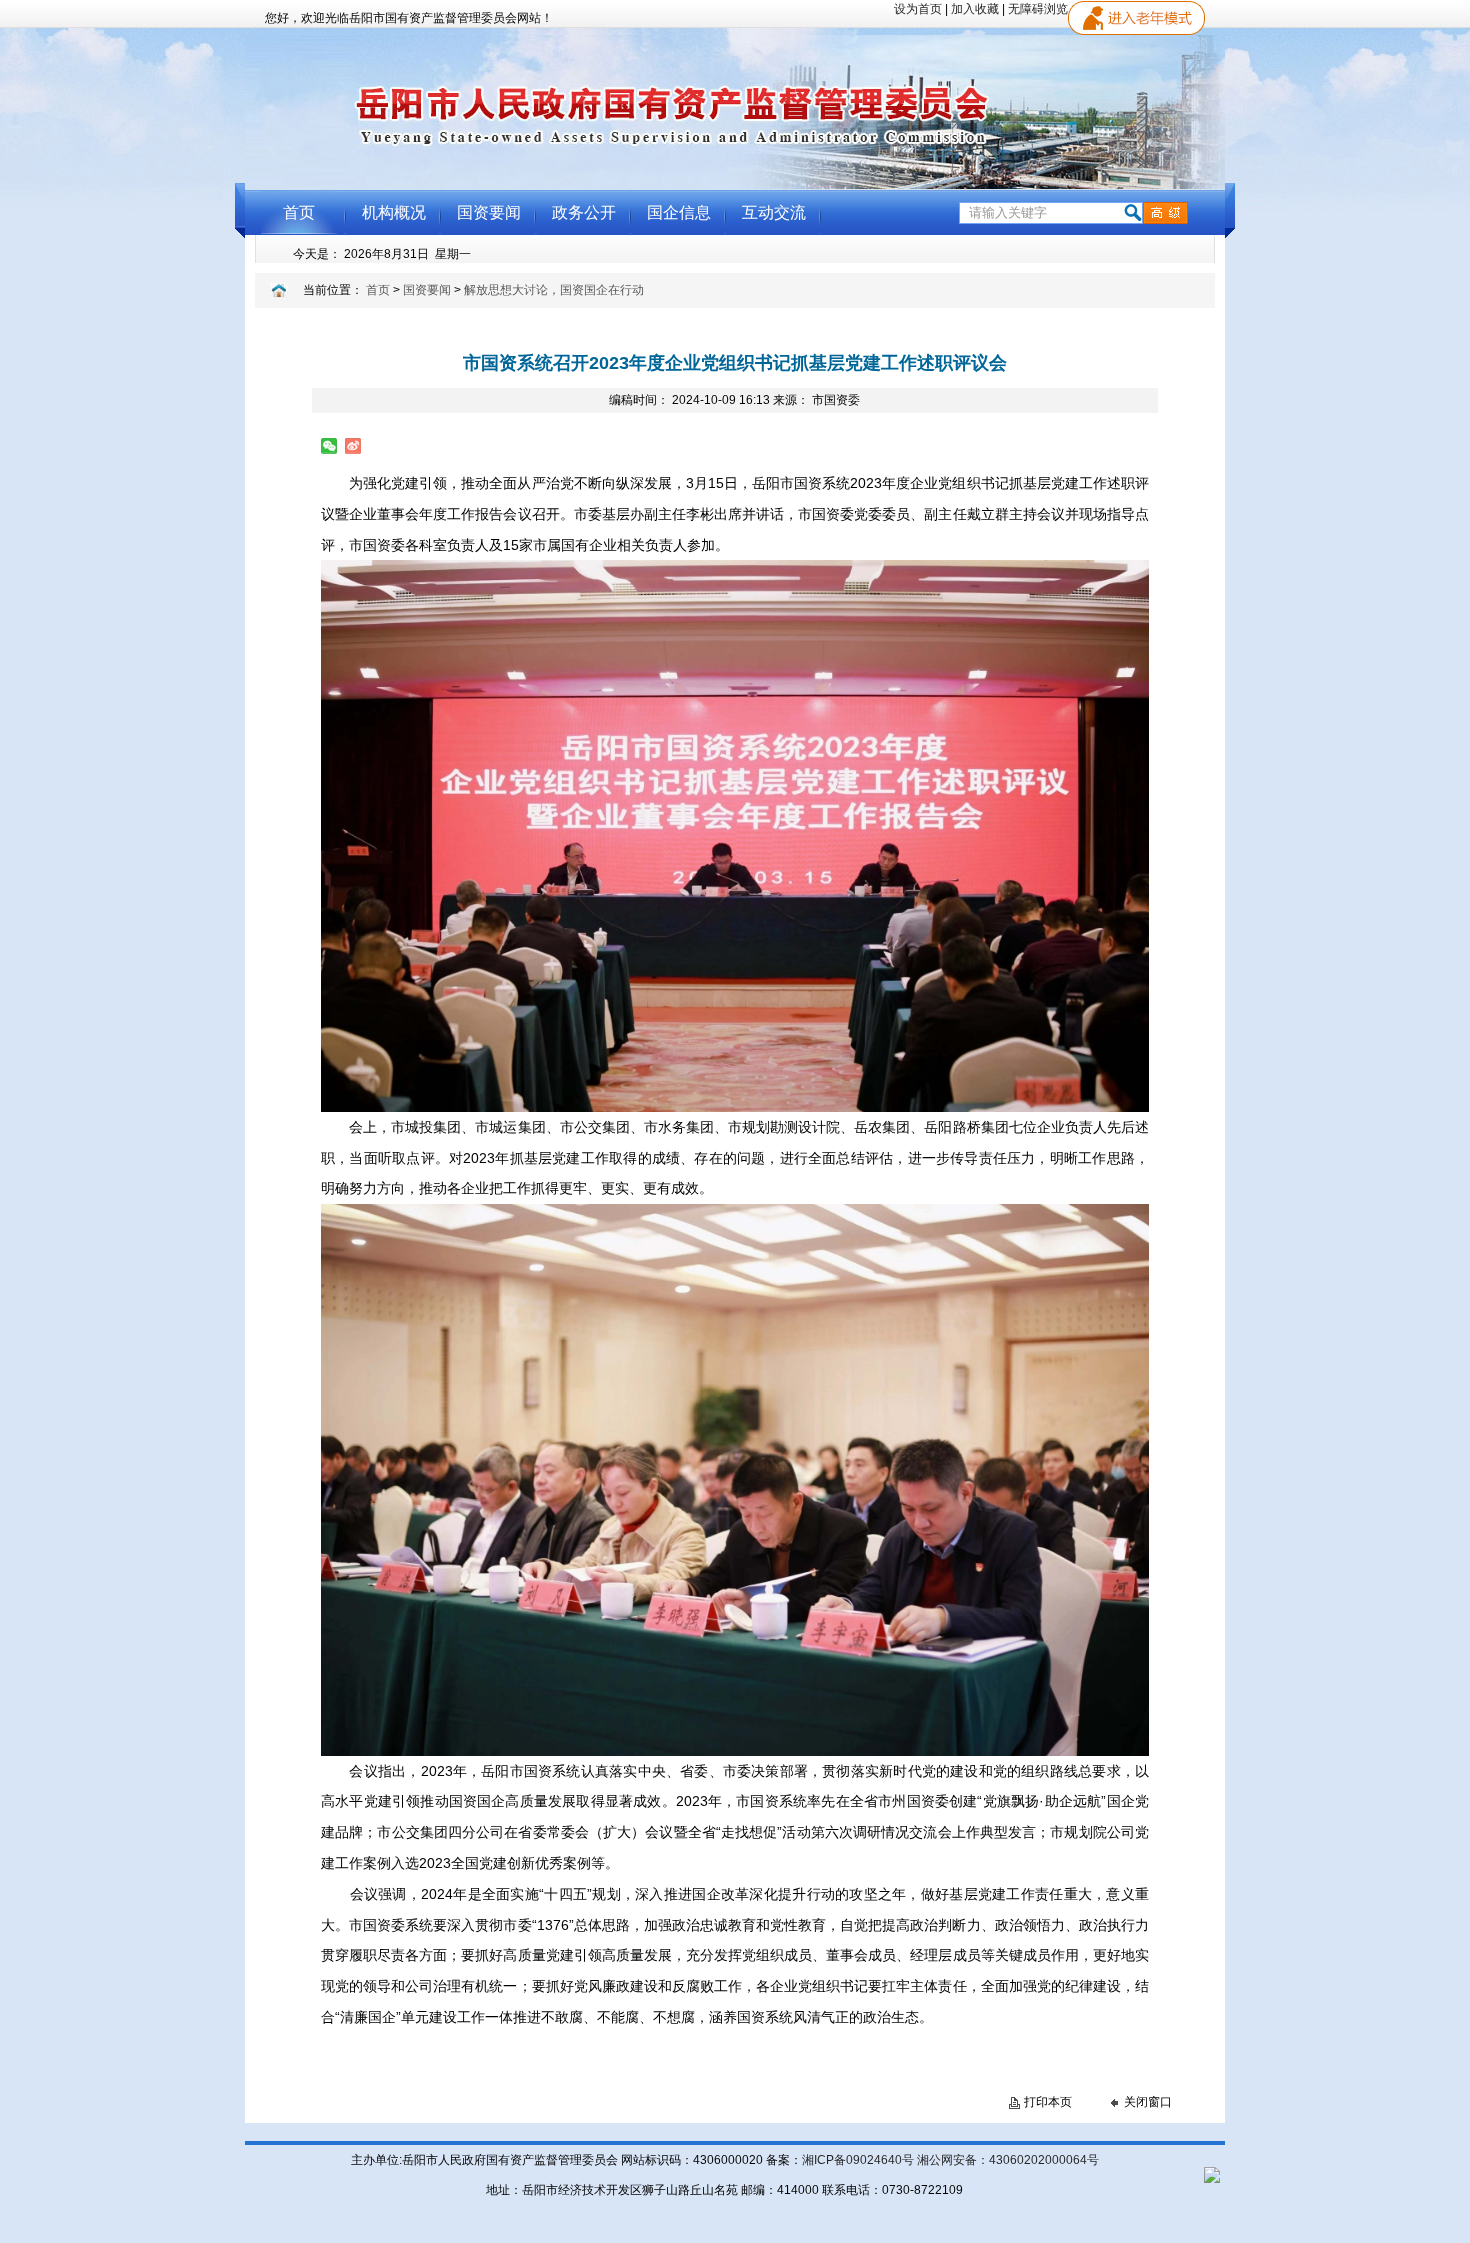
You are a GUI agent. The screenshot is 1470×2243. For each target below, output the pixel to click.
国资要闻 (427, 290)
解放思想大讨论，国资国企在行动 (554, 290)
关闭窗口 (1148, 2102)
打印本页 (1048, 2102)
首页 (378, 290)
